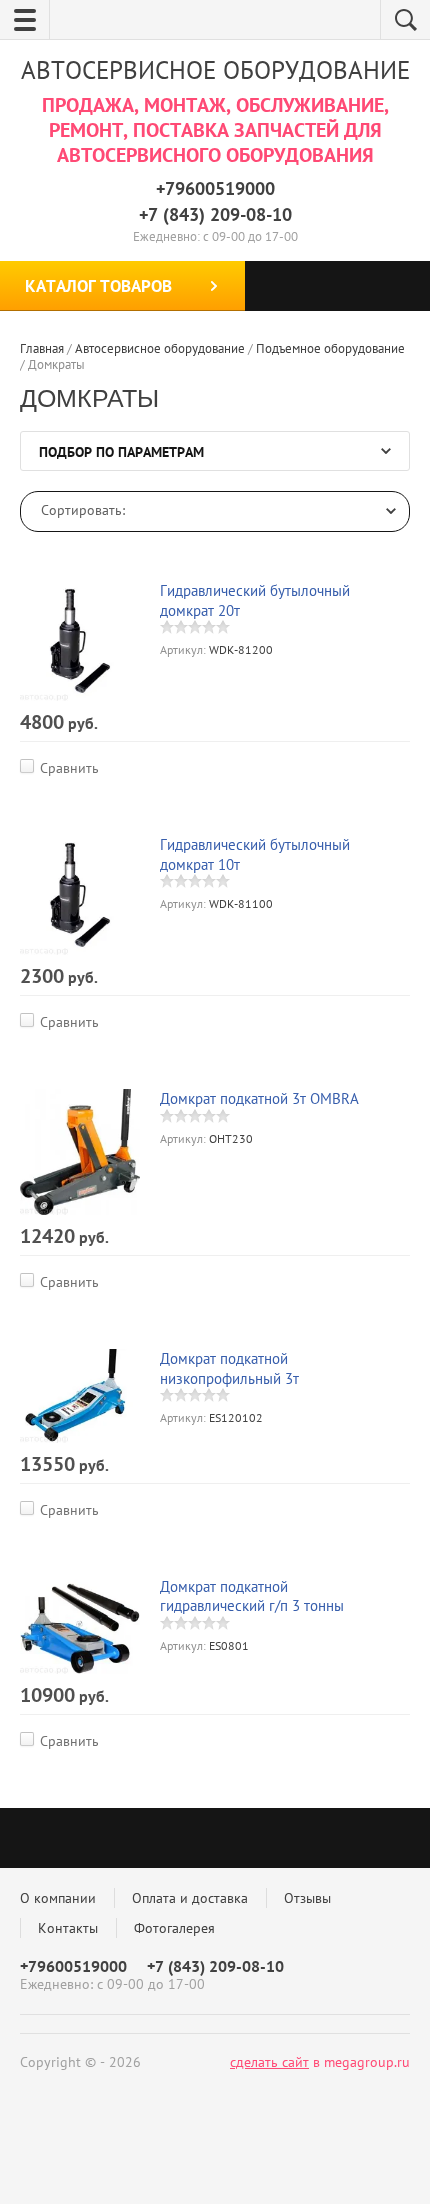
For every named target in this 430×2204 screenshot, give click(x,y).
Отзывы (307, 1898)
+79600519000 (215, 188)
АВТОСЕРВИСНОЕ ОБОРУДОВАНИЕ (215, 70)
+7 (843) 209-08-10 (215, 214)
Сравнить (69, 768)
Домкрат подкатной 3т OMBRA (259, 1098)
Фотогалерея (174, 1928)
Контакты (68, 1928)
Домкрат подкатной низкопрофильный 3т (229, 1368)
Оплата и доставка (190, 1898)
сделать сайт (269, 2062)
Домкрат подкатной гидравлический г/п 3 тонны (252, 1596)
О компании (58, 1898)
